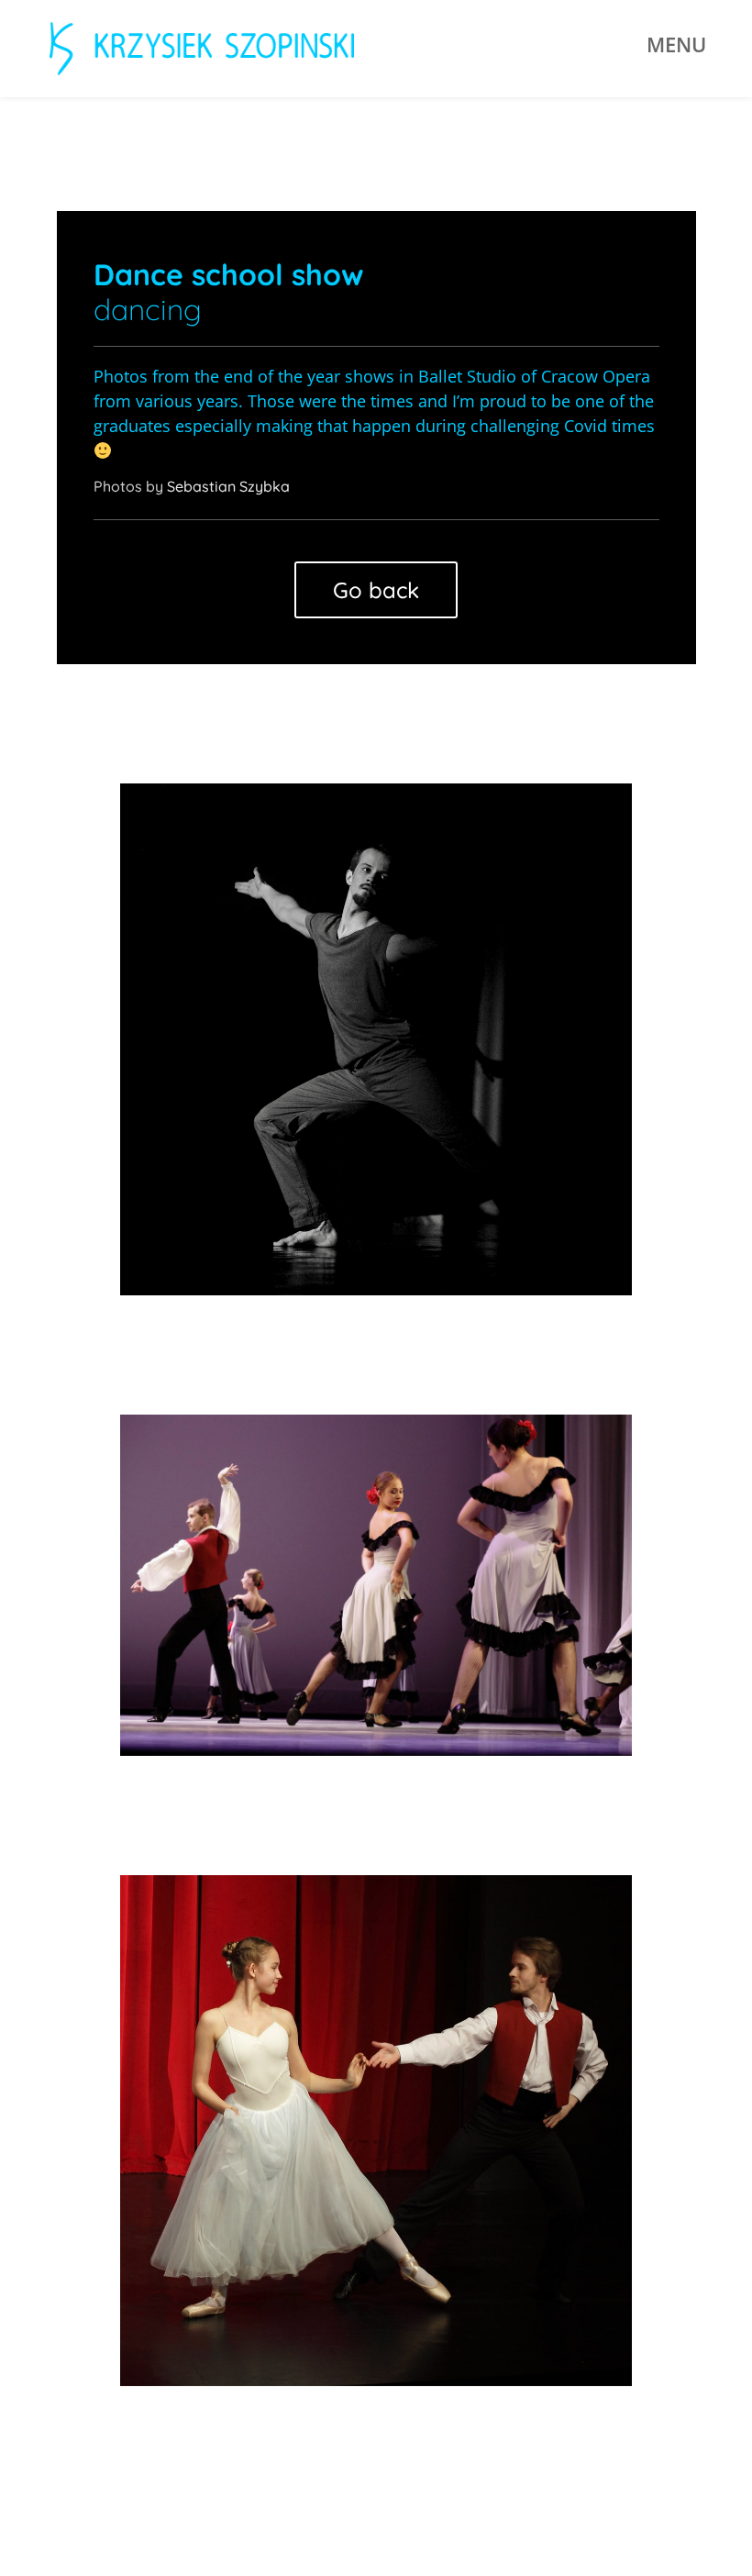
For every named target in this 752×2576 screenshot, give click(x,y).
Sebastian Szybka (228, 486)
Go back (376, 590)
